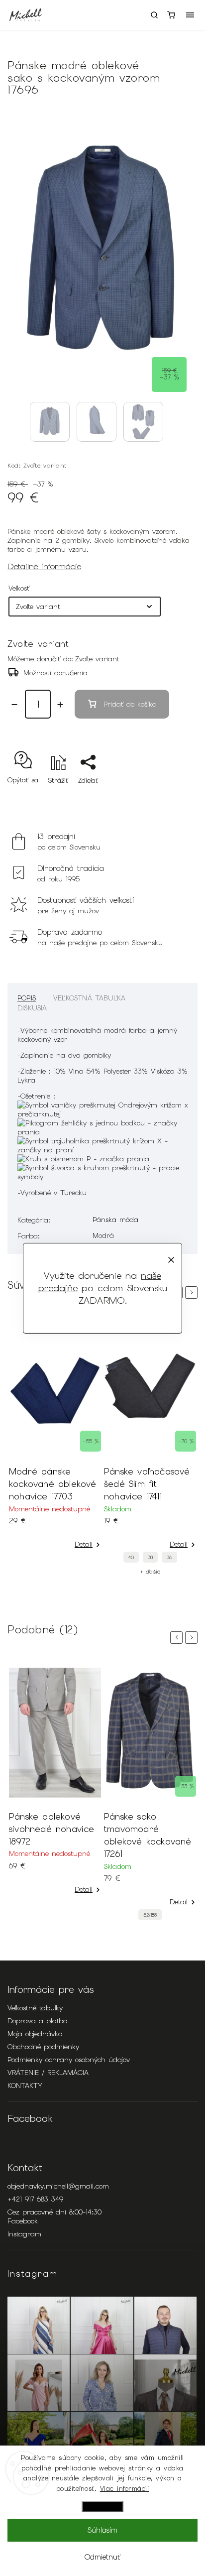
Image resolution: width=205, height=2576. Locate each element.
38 (150, 1557)
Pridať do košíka (130, 704)
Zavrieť (171, 798)
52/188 (150, 1915)
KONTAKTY (25, 2085)
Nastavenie (102, 2507)
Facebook (23, 2221)
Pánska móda (115, 1220)
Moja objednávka (35, 2034)
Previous (178, 1638)
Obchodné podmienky (43, 2047)
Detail (84, 1544)
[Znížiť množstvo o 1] (14, 705)
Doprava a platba (38, 2021)
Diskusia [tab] (32, 1008)
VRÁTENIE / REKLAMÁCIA (48, 2073)
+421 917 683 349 (35, 2199)
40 (131, 1557)
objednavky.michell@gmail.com (58, 2186)
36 (169, 1557)
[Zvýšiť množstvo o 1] (60, 705)
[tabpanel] (55, 1434)
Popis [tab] (27, 998)
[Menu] (190, 15)
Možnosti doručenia (55, 673)
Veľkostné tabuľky (35, 2008)
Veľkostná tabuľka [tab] (89, 998)
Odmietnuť (102, 2557)
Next (193, 1292)
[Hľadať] (154, 15)
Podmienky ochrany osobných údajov (69, 2060)
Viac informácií (125, 2489)
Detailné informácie (44, 566)
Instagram (24, 2234)
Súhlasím (102, 2530)
